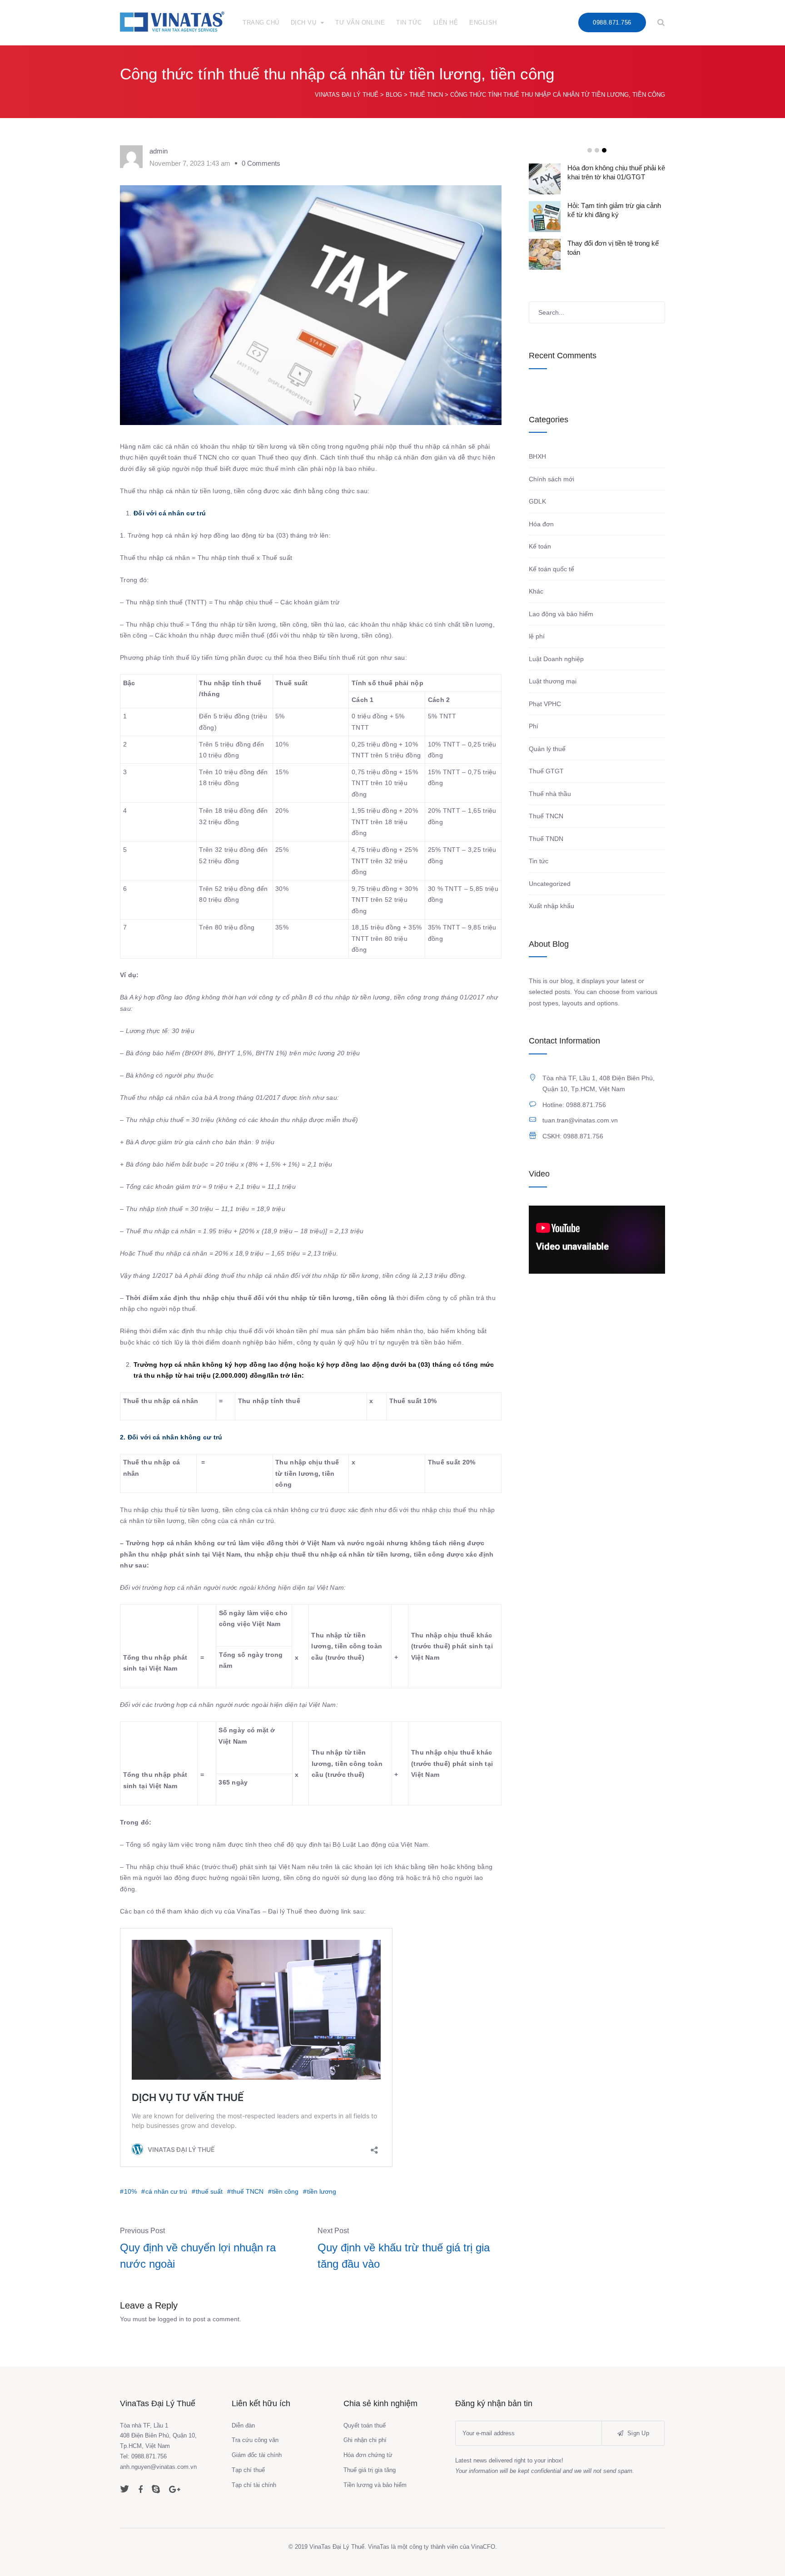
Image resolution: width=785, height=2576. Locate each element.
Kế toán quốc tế (551, 569)
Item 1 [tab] (590, 150)
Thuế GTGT (546, 771)
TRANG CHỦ (261, 22)
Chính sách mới (551, 479)
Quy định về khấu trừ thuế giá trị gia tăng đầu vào (404, 2256)
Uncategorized (550, 884)
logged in (171, 2319)
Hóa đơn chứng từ (368, 2455)
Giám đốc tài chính (257, 2455)
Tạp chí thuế (248, 2470)
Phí (534, 726)
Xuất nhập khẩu (551, 906)
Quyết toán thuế (365, 2425)
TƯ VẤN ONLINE (360, 22)
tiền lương (322, 2191)
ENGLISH (483, 22)
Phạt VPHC (545, 704)
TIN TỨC (409, 22)
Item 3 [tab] (604, 150)
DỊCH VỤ (304, 22)
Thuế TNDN (546, 839)
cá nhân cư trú (166, 2191)
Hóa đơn (541, 524)
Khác (536, 591)
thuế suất (209, 2191)
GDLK (537, 501)
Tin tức (539, 861)
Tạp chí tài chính (254, 2485)
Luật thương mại (553, 681)
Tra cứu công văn (255, 2440)
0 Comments (261, 163)
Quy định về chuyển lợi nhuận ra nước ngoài (198, 2256)
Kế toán (540, 546)
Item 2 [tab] (597, 150)
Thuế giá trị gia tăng (370, 2470)
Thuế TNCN (546, 816)
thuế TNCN (247, 2191)
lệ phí (537, 636)
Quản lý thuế (547, 749)
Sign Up (637, 2433)
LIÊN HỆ (446, 22)
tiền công (285, 2191)
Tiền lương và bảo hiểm (375, 2485)
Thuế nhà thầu (550, 794)
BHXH (537, 456)
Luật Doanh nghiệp (556, 659)
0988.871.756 (612, 22)
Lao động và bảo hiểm (561, 614)
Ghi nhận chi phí (365, 2440)
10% (130, 2191)
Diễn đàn (243, 2425)
